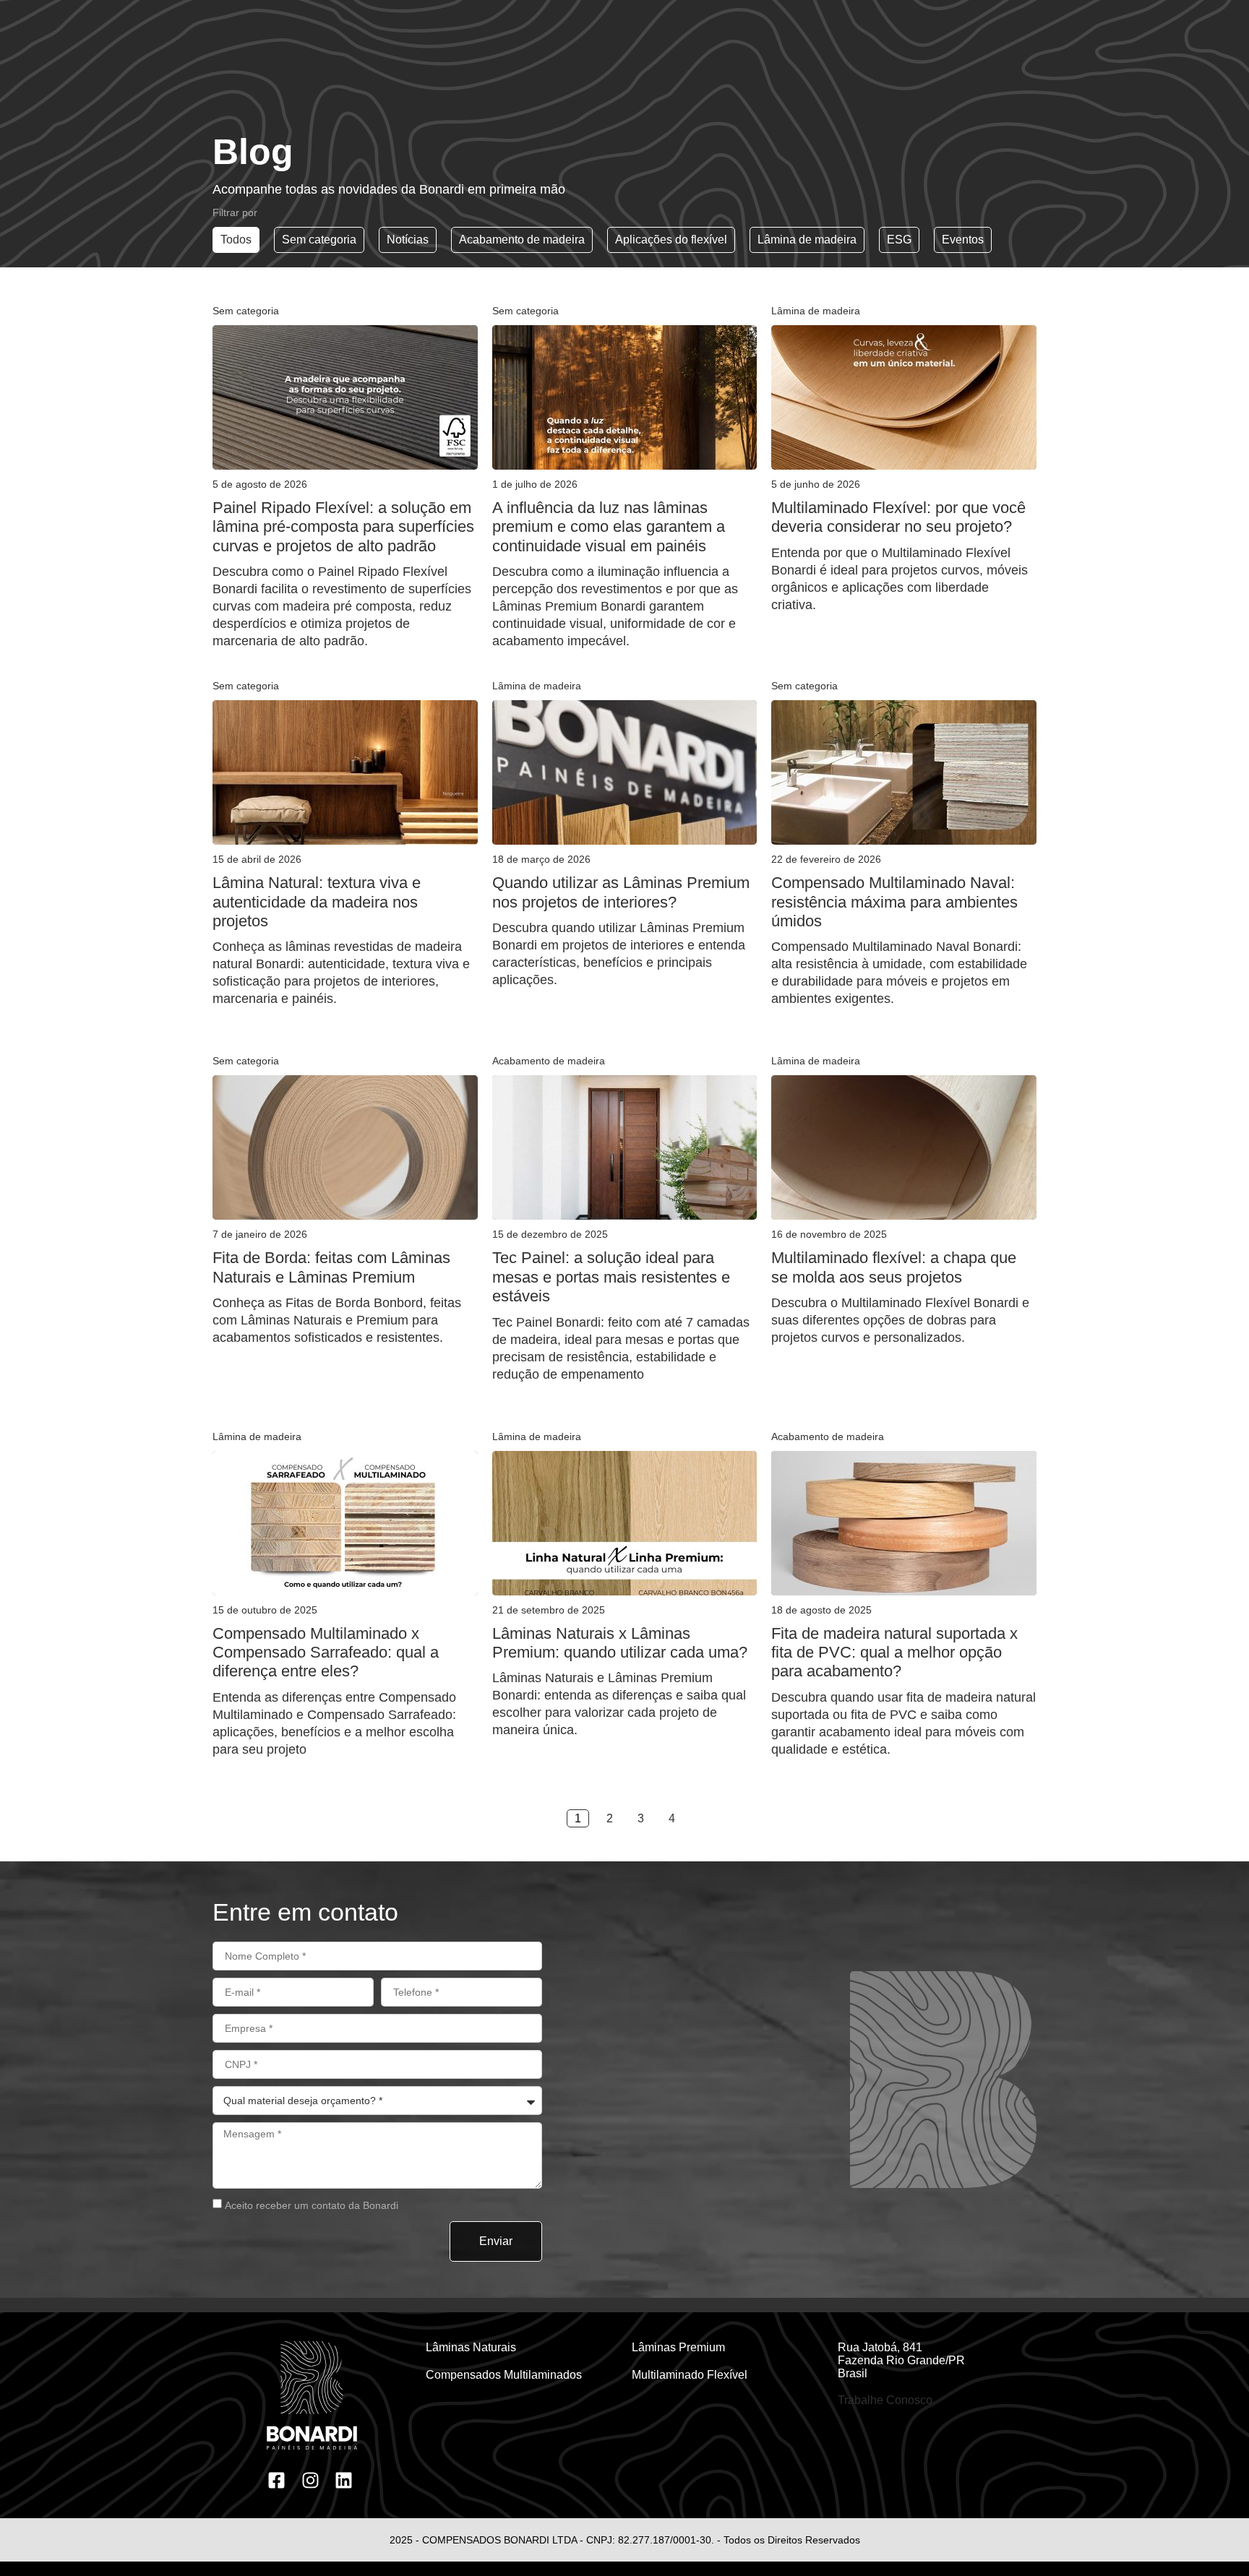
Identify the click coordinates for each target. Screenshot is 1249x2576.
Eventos (963, 240)
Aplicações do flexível (671, 240)
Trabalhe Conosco (885, 2400)
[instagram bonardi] (312, 2480)
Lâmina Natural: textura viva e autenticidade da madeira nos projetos (317, 902)
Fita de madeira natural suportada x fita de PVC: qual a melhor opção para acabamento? (894, 1653)
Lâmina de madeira (807, 240)
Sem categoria (319, 240)
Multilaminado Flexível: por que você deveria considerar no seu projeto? (898, 517)
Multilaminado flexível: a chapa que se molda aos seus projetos (894, 1267)
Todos (236, 240)
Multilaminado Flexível (690, 2375)
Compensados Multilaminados (504, 2375)
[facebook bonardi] (278, 2480)
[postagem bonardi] (345, 397)
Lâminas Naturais (471, 2347)
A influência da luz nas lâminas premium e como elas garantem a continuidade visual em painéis (609, 527)
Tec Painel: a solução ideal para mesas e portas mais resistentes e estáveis (611, 1277)
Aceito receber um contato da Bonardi (312, 2205)
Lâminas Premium (678, 2347)
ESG (899, 240)
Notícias (408, 240)
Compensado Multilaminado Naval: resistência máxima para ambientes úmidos (894, 902)
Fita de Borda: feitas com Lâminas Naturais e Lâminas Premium (331, 1267)
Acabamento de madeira (522, 240)
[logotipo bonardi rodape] (312, 2395)
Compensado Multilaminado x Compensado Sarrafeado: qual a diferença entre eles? (326, 1653)
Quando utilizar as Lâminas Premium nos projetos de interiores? (621, 892)
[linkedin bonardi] (345, 2480)
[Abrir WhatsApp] (1213, 2540)
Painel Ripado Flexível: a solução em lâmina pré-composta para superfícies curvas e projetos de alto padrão (343, 527)
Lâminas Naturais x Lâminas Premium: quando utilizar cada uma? (620, 1643)
